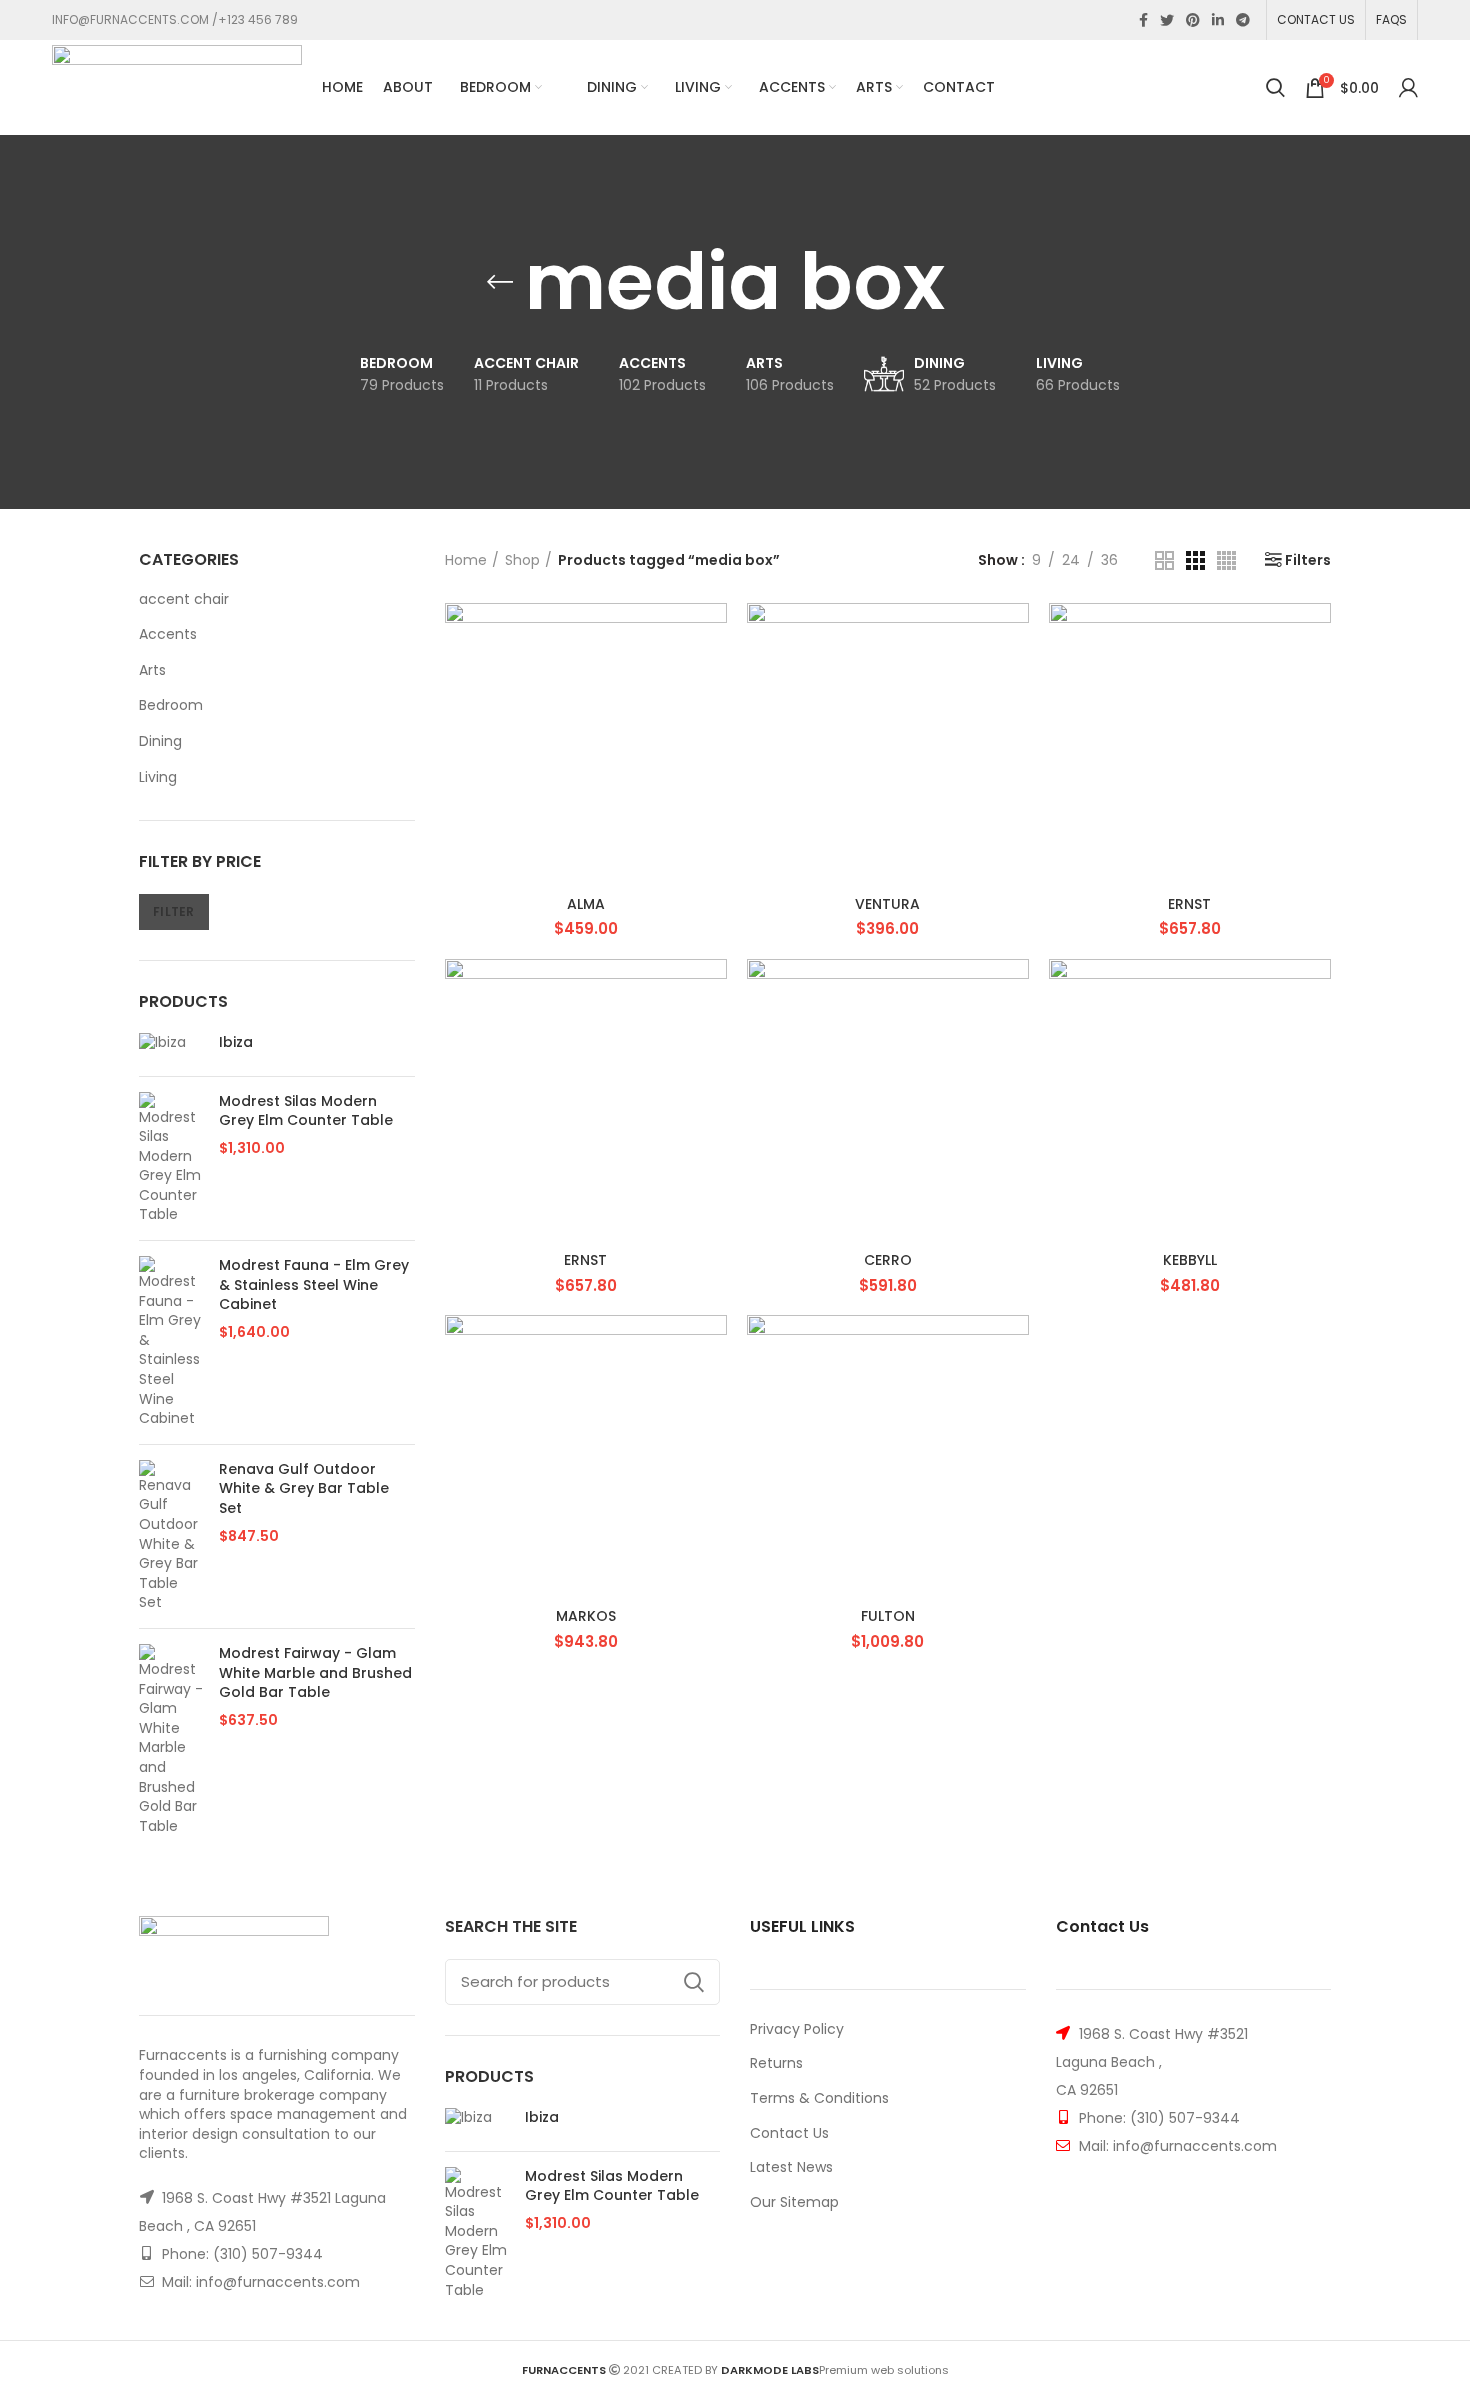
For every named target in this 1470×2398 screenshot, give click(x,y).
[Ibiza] (171, 1047)
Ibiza (236, 1042)
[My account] (1408, 88)
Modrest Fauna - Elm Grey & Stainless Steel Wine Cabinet (314, 1285)
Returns (776, 2063)
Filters (1308, 560)
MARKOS (586, 1616)
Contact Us (789, 2133)
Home (466, 560)
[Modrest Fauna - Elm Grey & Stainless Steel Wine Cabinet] (171, 1342)
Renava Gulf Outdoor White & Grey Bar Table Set (304, 1489)
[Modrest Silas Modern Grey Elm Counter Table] (171, 1159)
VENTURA (887, 904)
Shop (522, 560)
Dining (160, 741)
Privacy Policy (797, 2029)
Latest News (791, 2167)
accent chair (184, 599)
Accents (168, 634)
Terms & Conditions (819, 2098)
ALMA (586, 904)
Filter (174, 911)
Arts (152, 670)
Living (158, 777)
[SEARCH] (693, 1982)
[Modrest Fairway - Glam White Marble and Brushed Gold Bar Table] (171, 1740)
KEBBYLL (1190, 1260)
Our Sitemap (794, 2202)
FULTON (888, 1616)
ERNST (1189, 904)
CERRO (888, 1260)
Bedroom (171, 705)
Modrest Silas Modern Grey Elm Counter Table (306, 1111)
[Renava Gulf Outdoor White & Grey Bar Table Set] (171, 1536)
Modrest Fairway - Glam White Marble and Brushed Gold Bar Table (315, 1673)
